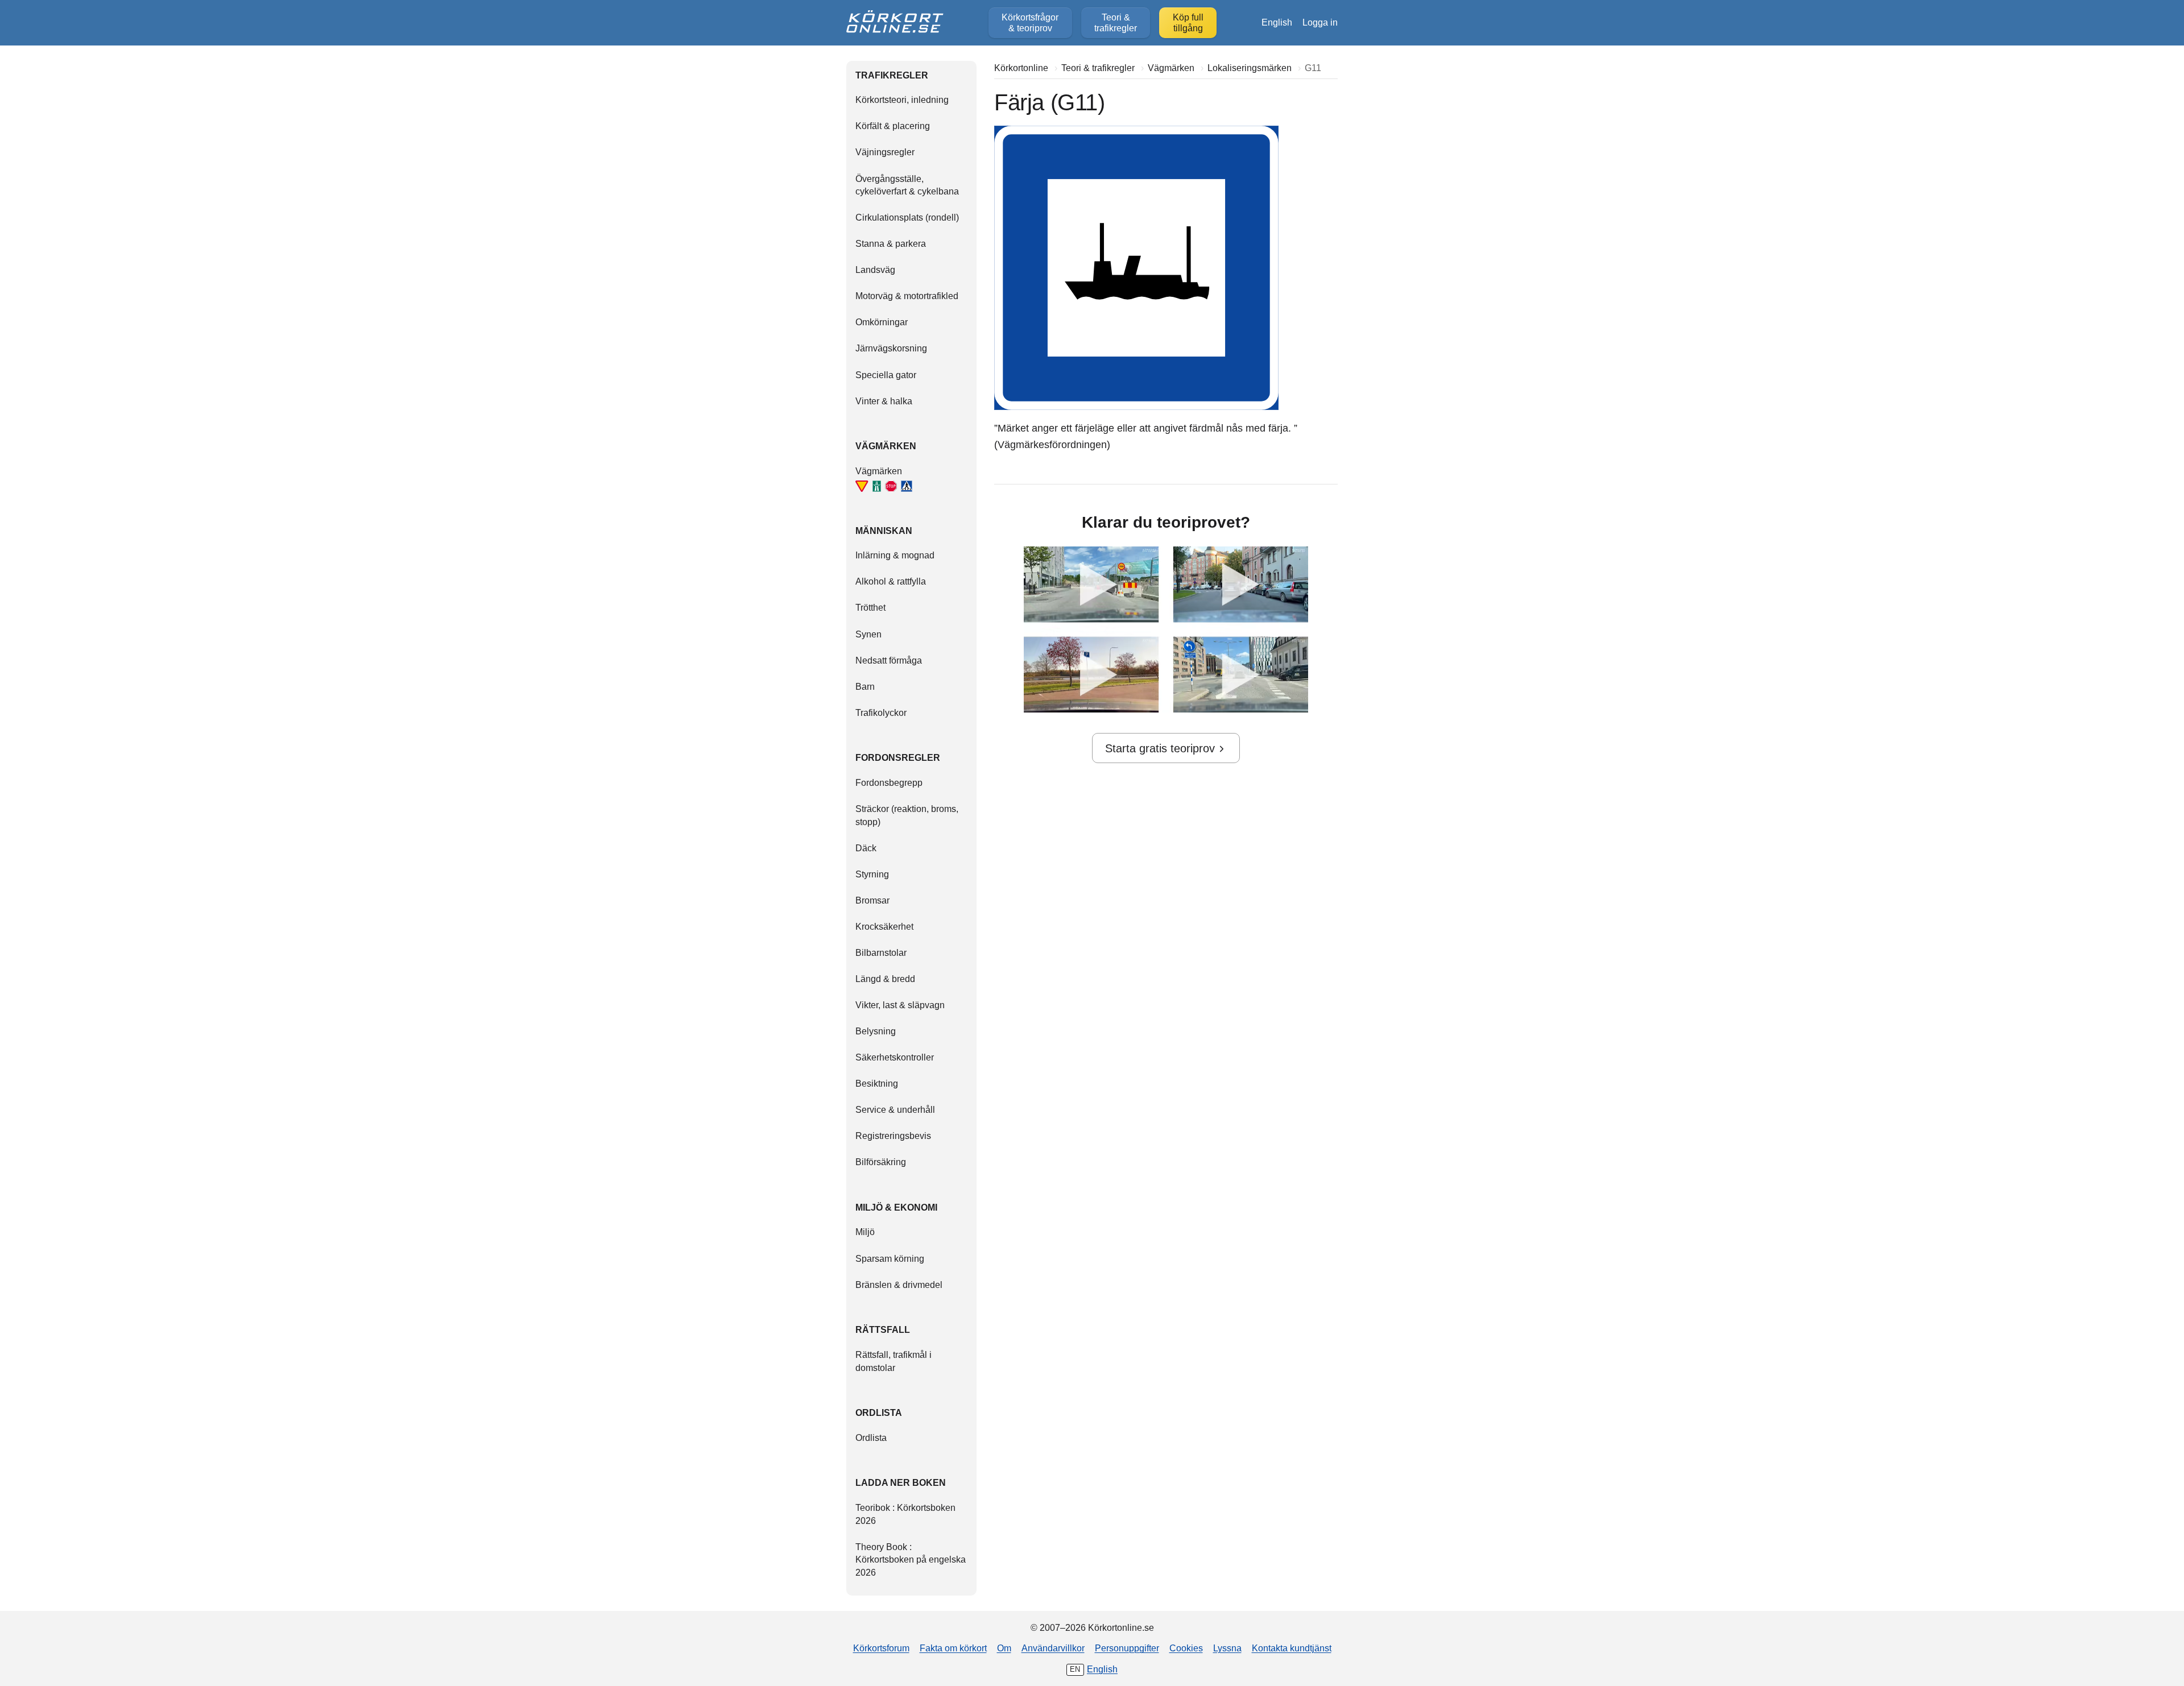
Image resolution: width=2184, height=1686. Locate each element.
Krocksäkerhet (884, 926)
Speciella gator (886, 375)
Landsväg (875, 270)
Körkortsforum (881, 1648)
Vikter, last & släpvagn (900, 1005)
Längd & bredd (885, 979)
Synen (868, 634)
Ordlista (871, 1438)
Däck (866, 848)
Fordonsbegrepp (889, 782)
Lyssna (1227, 1648)
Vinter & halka (884, 401)
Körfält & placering (893, 126)
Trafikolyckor (881, 712)
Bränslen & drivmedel (899, 1285)
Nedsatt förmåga (889, 660)
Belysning (876, 1031)
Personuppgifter (1127, 1648)
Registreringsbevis (893, 1136)
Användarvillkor (1053, 1648)
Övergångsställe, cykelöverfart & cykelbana (907, 185)
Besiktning (877, 1083)
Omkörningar (882, 322)
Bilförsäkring (881, 1162)
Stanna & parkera (891, 243)
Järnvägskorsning (891, 348)
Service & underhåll (895, 1109)
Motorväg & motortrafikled (907, 296)
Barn (865, 686)
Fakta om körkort (953, 1648)
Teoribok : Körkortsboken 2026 (905, 1514)
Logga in (1320, 22)
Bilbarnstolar (881, 952)
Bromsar (872, 900)
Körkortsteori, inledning (902, 100)
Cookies (1186, 1648)
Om (1004, 1648)
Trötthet (870, 607)
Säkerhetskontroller (895, 1057)
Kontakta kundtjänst (1292, 1648)
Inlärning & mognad (895, 555)
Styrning (872, 874)
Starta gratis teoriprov (1160, 748)
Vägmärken (879, 471)
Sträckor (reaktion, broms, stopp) (907, 815)
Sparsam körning (890, 1258)
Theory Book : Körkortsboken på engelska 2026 (911, 1559)
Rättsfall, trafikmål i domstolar (894, 1361)
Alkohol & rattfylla (891, 581)
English (1277, 22)
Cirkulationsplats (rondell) (907, 217)
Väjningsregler (885, 152)
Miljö (865, 1232)
